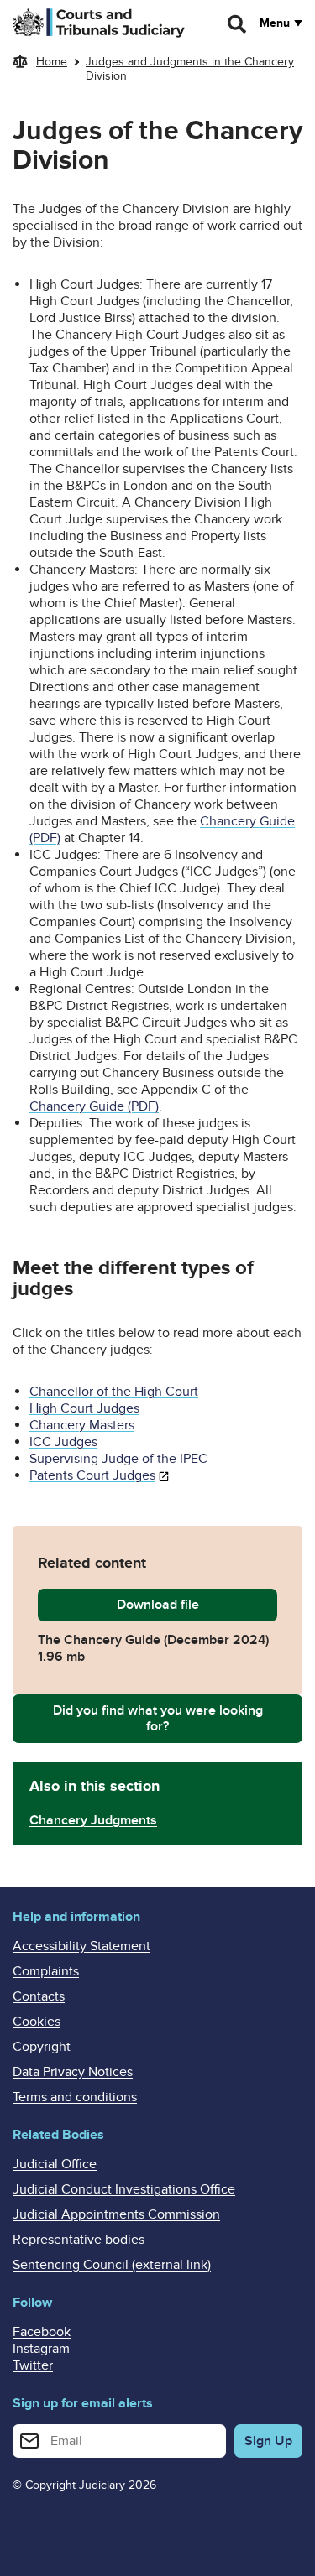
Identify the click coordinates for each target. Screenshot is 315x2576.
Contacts (39, 1996)
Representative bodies (79, 2240)
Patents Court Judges (92, 1475)
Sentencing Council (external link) (112, 2265)
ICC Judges (63, 1442)
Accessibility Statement (81, 1946)
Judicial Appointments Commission (116, 2214)
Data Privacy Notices (73, 2072)
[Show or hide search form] (238, 24)
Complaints (46, 1971)
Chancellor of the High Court (114, 1392)
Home (52, 62)
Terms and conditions (75, 2097)
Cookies (37, 2022)
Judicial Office (55, 2164)
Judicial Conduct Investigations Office (124, 2189)
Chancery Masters (82, 1425)
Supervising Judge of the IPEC (118, 1459)
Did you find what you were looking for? (158, 1718)
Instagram (41, 2349)
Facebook (42, 2332)
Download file (197, 1605)
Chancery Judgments (93, 1820)
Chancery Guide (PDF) (94, 1106)
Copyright (42, 2047)
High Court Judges (84, 1408)
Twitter (33, 2365)
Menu (275, 23)
